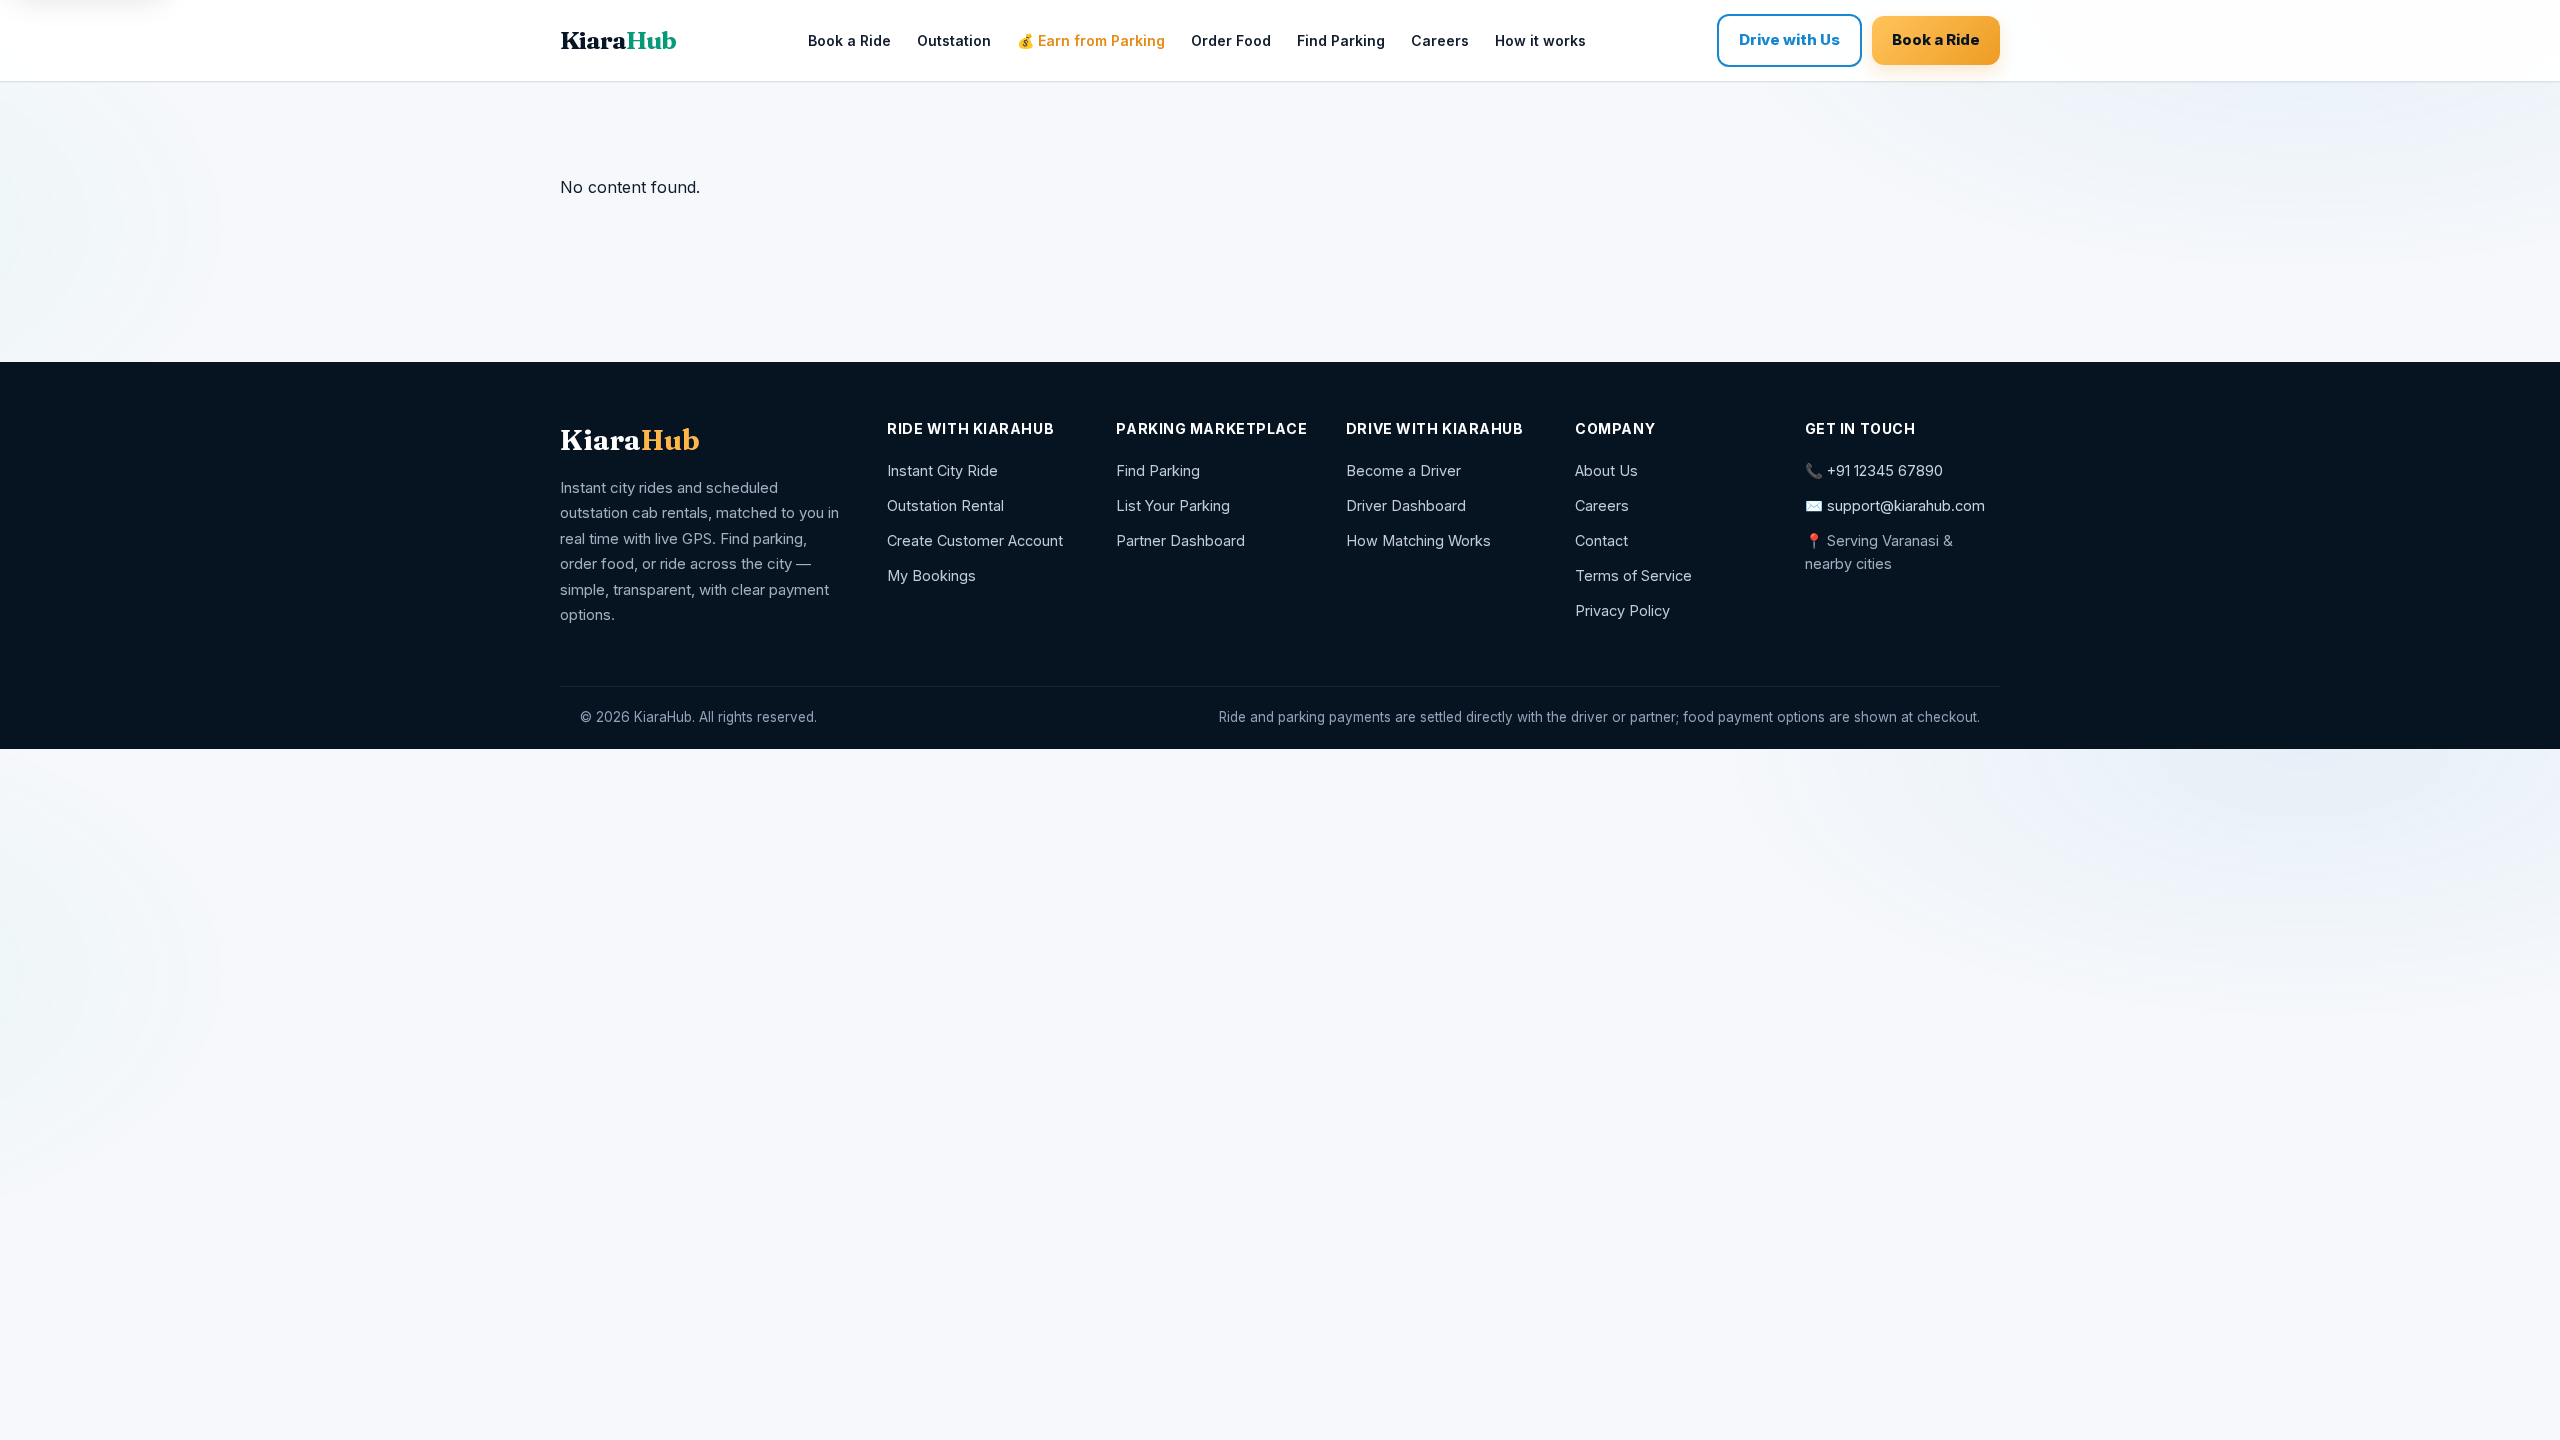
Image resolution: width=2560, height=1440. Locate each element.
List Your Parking (1173, 505)
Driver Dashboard (1406, 505)
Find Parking (1341, 40)
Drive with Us (1789, 39)
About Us (1606, 470)
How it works (1540, 40)
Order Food (1231, 40)
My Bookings (931, 575)
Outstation (954, 40)
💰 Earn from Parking (1091, 40)
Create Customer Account (975, 540)
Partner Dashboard (1180, 540)
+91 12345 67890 (1885, 470)
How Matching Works (1418, 540)
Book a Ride (849, 40)
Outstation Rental (945, 505)
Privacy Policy (1622, 610)
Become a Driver (1403, 470)
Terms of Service (1633, 575)
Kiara (618, 40)
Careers (1440, 40)
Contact (1601, 540)
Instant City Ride (942, 470)
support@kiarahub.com (1906, 505)
